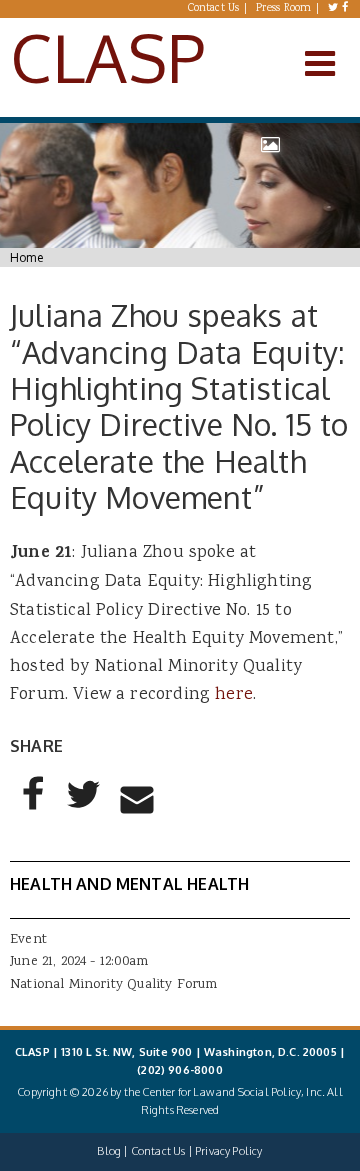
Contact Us (214, 9)
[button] (34, 810)
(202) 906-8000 (179, 1070)
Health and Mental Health (129, 884)
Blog (109, 1151)
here (234, 695)
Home (26, 257)
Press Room (284, 9)
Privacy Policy (228, 1151)
